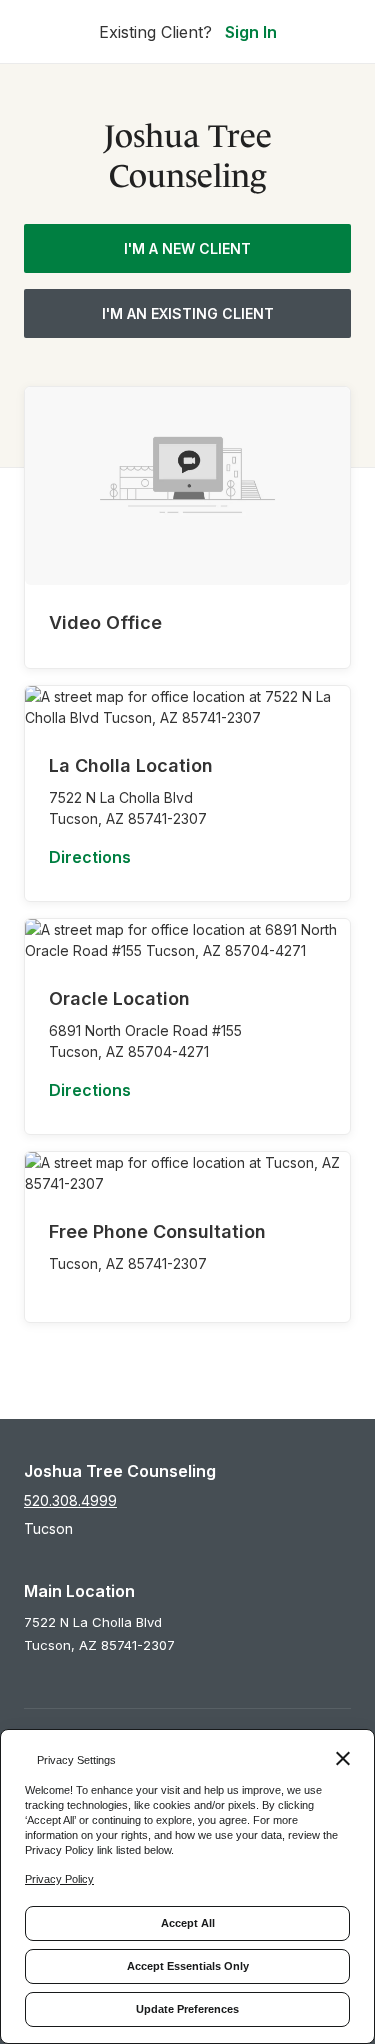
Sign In (251, 32)
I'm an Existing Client (188, 313)
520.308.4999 (70, 1500)
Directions (90, 857)
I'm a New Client (187, 248)
